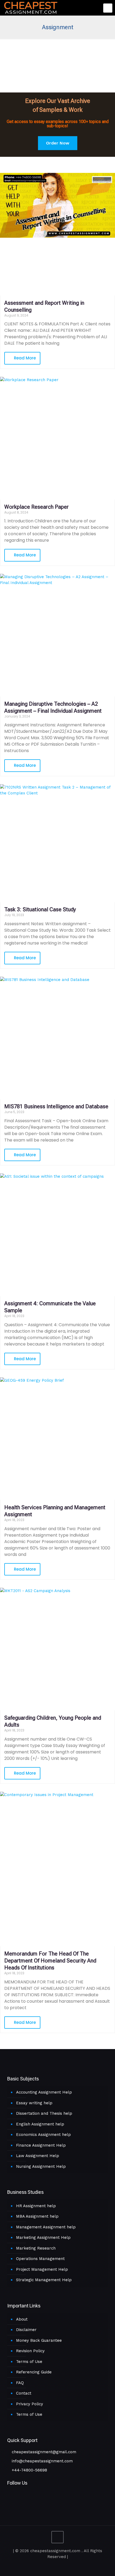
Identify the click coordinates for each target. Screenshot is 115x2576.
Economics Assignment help (43, 2135)
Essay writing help (34, 2103)
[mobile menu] (108, 8)
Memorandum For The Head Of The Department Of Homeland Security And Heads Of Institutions (50, 1961)
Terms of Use (29, 2362)
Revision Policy (30, 2351)
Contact (24, 2393)
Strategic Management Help (44, 2280)
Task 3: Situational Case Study (40, 909)
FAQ (20, 2383)
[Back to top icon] (57, 2537)
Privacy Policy (30, 2404)
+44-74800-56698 (29, 2470)
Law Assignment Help (38, 2156)
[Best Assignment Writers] (31, 7)
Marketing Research (36, 2248)
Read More (24, 358)
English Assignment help (40, 2124)
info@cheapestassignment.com (42, 2461)
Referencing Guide (34, 2372)
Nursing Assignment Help (41, 2166)
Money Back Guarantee (39, 2340)
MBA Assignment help (37, 2216)
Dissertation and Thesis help (44, 2113)
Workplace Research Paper (37, 507)
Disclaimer (26, 2330)
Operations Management (40, 2259)
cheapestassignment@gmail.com (43, 2452)
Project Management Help (42, 2269)
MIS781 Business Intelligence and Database (56, 1106)
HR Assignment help (36, 2206)
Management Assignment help (46, 2227)
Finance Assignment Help (41, 2145)
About (22, 2319)
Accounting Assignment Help (44, 2092)
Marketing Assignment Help (43, 2237)
